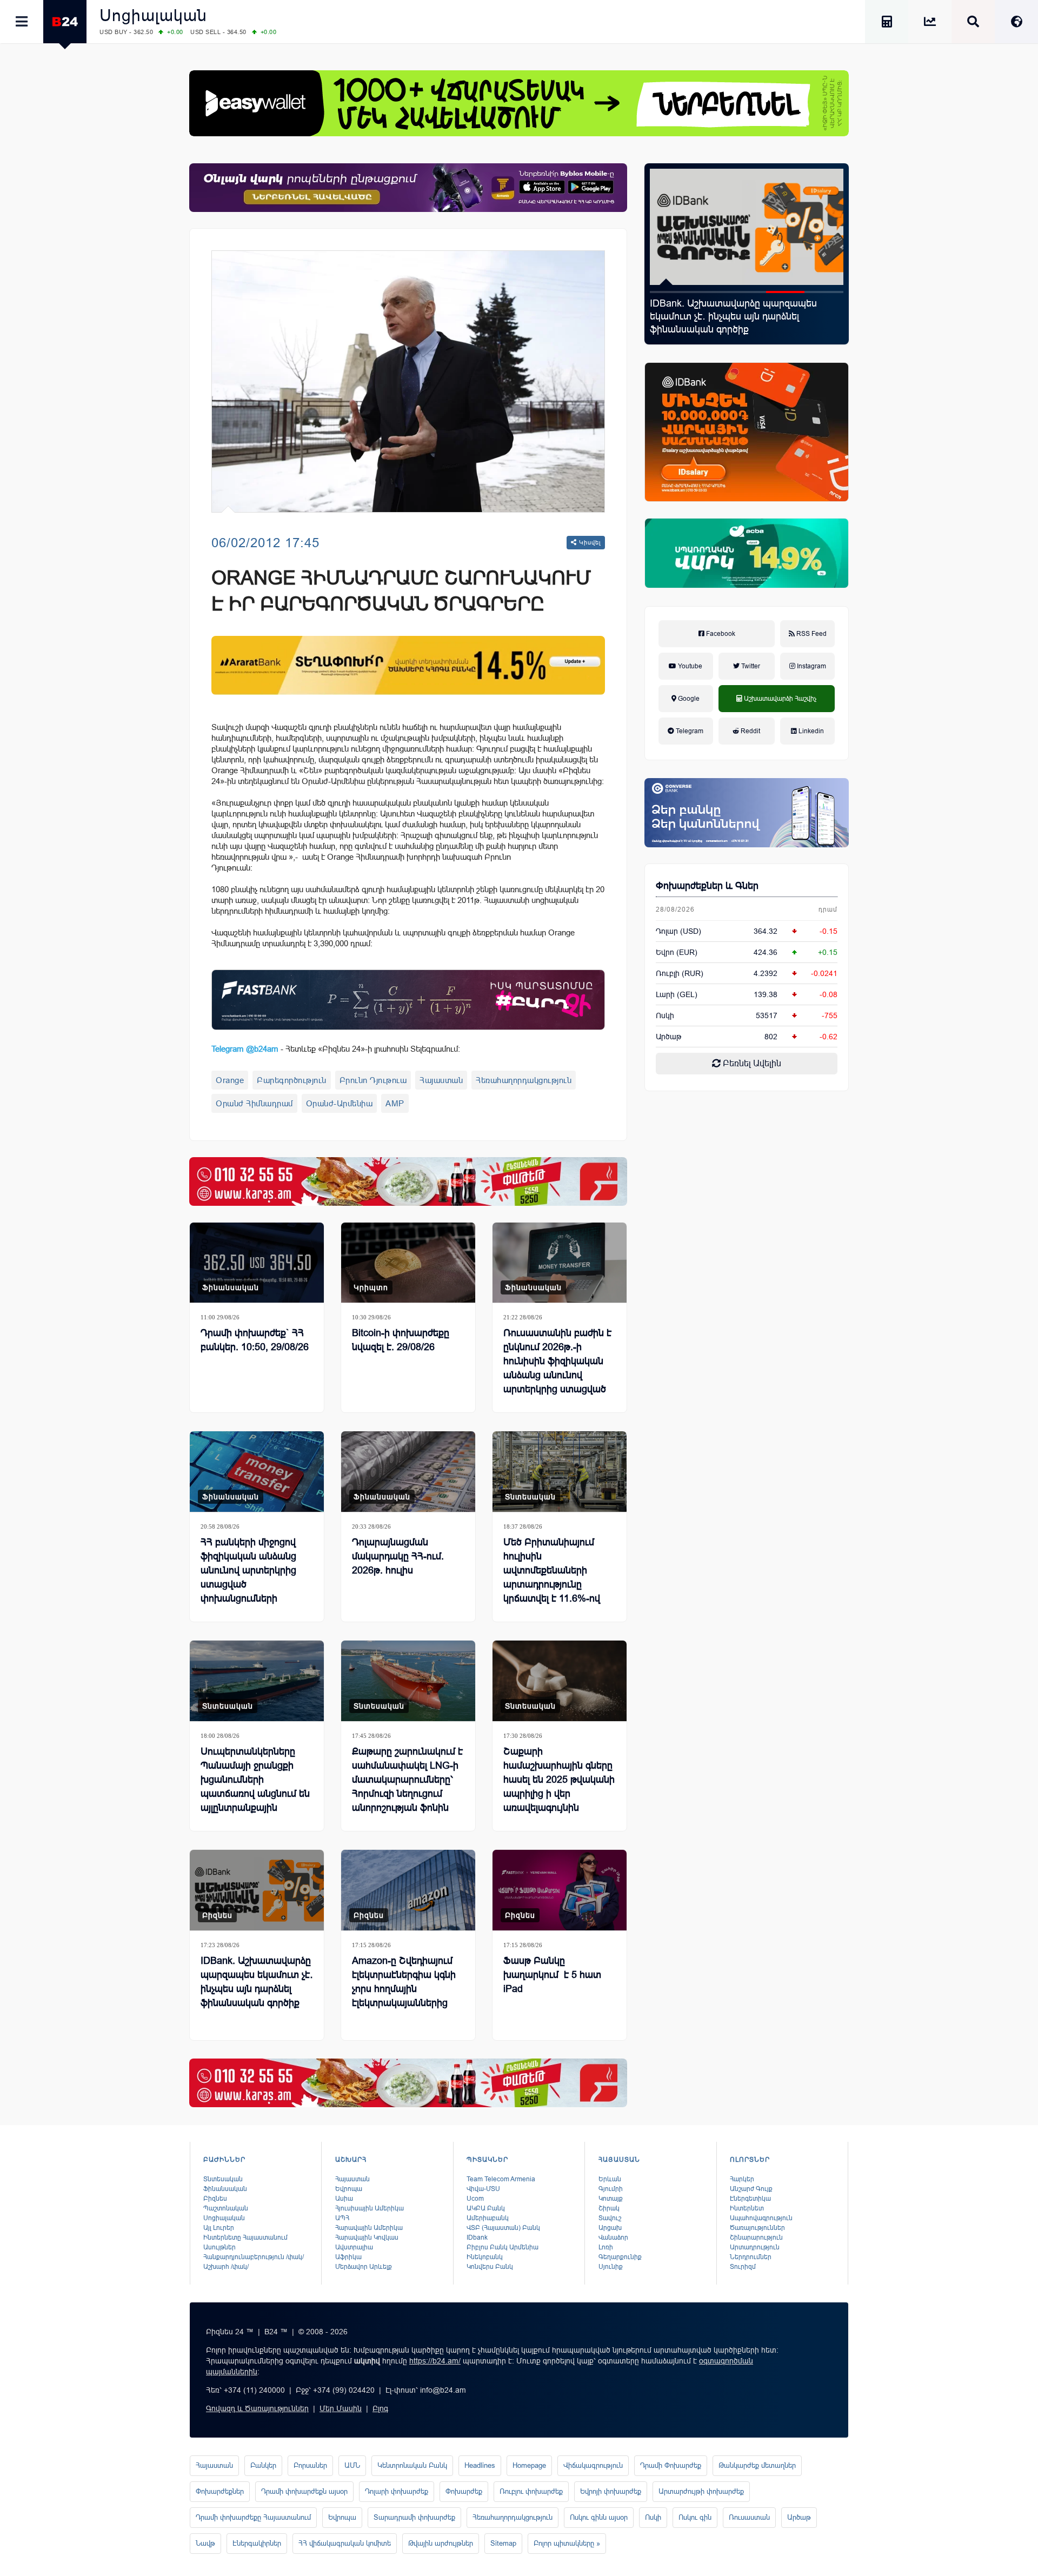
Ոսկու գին (695, 2517)
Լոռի (606, 2247)
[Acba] (747, 553)
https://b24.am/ (435, 2361)
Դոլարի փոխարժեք (397, 2491)
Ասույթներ (219, 2247)
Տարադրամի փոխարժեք (414, 2517)
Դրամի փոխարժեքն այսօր (304, 2491)
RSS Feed (811, 634)
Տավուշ (610, 2218)
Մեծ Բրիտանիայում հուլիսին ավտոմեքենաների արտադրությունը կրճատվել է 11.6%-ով (552, 1570)
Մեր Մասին (341, 2408)
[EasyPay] (519, 103)
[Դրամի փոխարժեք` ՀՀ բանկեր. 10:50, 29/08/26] (257, 1263)
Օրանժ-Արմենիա (340, 1103)
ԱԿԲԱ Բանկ (486, 2208)
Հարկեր (742, 2179)
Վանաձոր (613, 2238)
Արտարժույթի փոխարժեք (701, 2491)
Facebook (720, 634)
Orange (230, 1080)
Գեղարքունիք (620, 2257)
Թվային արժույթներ (441, 2543)
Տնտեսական (530, 1497)
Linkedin (810, 731)
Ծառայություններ (757, 2228)
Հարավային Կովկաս (367, 2238)
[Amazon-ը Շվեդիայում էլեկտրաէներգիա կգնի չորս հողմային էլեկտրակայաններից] (408, 1890)
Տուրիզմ (743, 2267)
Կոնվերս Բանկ (490, 2267)
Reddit (750, 731)
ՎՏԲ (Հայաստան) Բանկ (503, 2228)
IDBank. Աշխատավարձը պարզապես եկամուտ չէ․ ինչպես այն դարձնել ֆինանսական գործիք (257, 1982)
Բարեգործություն (292, 1080)
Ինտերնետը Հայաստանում (245, 2238)
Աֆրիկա (348, 2257)
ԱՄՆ (352, 2465)
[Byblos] (408, 188)
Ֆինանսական (231, 1287)
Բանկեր (263, 2465)
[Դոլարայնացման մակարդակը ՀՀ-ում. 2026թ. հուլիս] (408, 1472)
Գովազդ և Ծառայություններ (257, 2408)
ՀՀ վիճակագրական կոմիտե (345, 2543)
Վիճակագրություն (593, 2465)
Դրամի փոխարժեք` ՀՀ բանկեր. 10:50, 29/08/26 (255, 1340)
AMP (395, 1103)
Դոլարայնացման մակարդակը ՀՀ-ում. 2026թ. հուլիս (398, 1556)
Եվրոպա (349, 2189)
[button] (669, 292)
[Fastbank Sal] (408, 1000)
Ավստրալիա (354, 2247)
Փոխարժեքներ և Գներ (707, 886)
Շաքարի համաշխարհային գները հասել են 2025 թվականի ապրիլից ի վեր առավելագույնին (559, 1780)
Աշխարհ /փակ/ (226, 2267)
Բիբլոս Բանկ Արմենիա (503, 2247)
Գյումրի (611, 2189)
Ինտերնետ (747, 2208)
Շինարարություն (756, 2238)
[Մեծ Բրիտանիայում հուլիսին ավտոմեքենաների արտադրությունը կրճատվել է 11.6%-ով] (560, 1472)
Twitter (750, 666)
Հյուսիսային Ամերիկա (370, 2208)
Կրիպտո (371, 1287)
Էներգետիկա (750, 2199)
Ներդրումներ (751, 2257)
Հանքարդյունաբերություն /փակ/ (254, 2257)
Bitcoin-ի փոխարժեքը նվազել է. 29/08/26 (401, 1340)
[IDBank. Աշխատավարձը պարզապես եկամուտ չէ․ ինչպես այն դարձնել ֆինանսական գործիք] (257, 1890)
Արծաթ (799, 2517)
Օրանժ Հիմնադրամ (254, 1103)
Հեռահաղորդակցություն (524, 1080)
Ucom (475, 2199)
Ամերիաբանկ (488, 2218)
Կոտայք (611, 2199)
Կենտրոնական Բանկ (412, 2465)
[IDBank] (747, 432)
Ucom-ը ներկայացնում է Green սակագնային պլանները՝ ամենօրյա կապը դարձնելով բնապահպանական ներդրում (744, 316)
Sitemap (503, 2543)
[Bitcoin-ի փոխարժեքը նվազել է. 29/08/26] (408, 1263)
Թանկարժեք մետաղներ (757, 2465)
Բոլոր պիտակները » (567, 2543)
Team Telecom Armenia (501, 2179)
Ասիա (344, 2199)
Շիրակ (609, 2208)
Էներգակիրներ (257, 2543)
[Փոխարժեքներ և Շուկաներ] (930, 24)
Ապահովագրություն (761, 2218)
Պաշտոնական (226, 2208)
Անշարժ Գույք (751, 2189)
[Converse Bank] (747, 813)
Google (688, 699)
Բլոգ (380, 2408)
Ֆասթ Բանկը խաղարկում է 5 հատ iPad (552, 1975)
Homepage (529, 2465)
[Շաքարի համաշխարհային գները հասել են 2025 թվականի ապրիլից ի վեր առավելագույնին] (560, 1681)
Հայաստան (441, 1080)
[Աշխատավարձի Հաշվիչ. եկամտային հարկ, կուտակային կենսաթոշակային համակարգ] (887, 24)
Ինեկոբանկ (485, 2257)
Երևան (610, 2179)
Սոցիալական (153, 15)
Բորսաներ (310, 2465)
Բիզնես (217, 1915)
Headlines (480, 2465)
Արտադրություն (755, 2247)
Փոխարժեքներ (220, 2491)
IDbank (477, 2238)
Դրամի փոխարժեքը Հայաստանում (253, 2517)
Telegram (689, 731)
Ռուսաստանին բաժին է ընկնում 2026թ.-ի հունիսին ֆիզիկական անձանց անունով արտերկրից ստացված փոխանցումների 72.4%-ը (558, 1375)
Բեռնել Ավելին (751, 1063)
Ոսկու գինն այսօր (599, 2517)
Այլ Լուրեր (219, 2228)
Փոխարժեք (464, 2491)
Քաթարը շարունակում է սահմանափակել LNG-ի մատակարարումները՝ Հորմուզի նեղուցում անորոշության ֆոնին (407, 1780)
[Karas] (408, 1181)
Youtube (689, 666)
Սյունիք (611, 2267)
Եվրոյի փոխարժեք (611, 2491)
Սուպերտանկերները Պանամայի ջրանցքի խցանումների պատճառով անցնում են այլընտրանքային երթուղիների (255, 1787)
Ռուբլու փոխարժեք (531, 2491)
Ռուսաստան (749, 2517)
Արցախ (610, 2228)
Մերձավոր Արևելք (364, 2267)
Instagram (811, 666)
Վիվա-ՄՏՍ (483, 2189)
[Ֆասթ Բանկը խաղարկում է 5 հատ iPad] (560, 1890)
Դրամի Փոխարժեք (671, 2465)
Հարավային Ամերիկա (369, 2228)
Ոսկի (665, 1015)
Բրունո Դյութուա (373, 1080)
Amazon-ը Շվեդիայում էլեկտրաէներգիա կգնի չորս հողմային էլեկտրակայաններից (404, 1982)
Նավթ (205, 2543)
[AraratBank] (408, 665)
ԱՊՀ (342, 2218)
